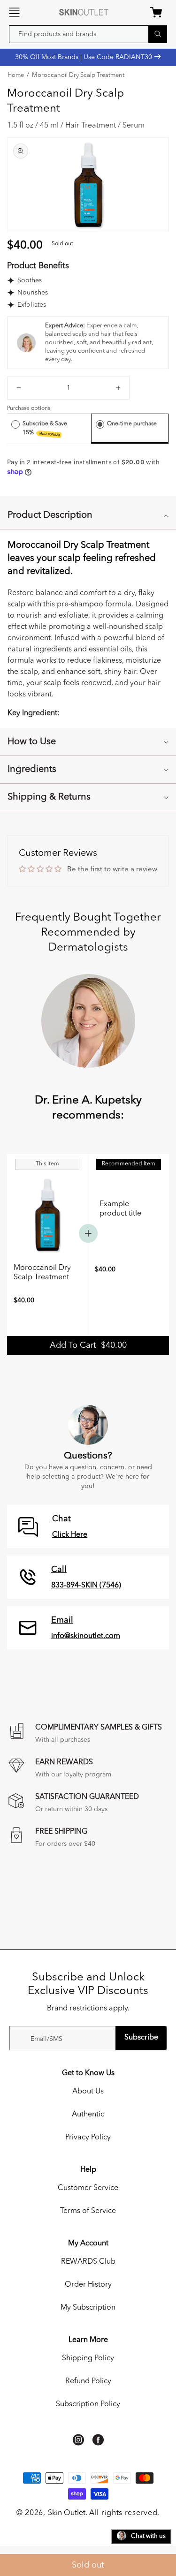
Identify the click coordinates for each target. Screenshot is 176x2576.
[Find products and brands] (158, 34)
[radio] (15, 424)
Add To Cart (88, 1345)
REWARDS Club (88, 2262)
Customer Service (88, 2188)
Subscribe (141, 2038)
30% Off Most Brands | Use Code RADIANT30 (84, 57)
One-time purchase (132, 424)
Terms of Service (88, 2211)
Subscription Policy (88, 2404)
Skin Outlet (67, 2513)
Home (16, 76)
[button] (14, 12)
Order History (88, 2285)
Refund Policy (88, 2381)
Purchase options (29, 408)
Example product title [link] (120, 1209)
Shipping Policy (88, 2358)
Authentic (88, 2115)
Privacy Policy (88, 2138)
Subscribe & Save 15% (45, 429)
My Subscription (88, 2308)
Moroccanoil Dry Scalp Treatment (78, 76)
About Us (88, 2092)
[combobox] (88, 34)
